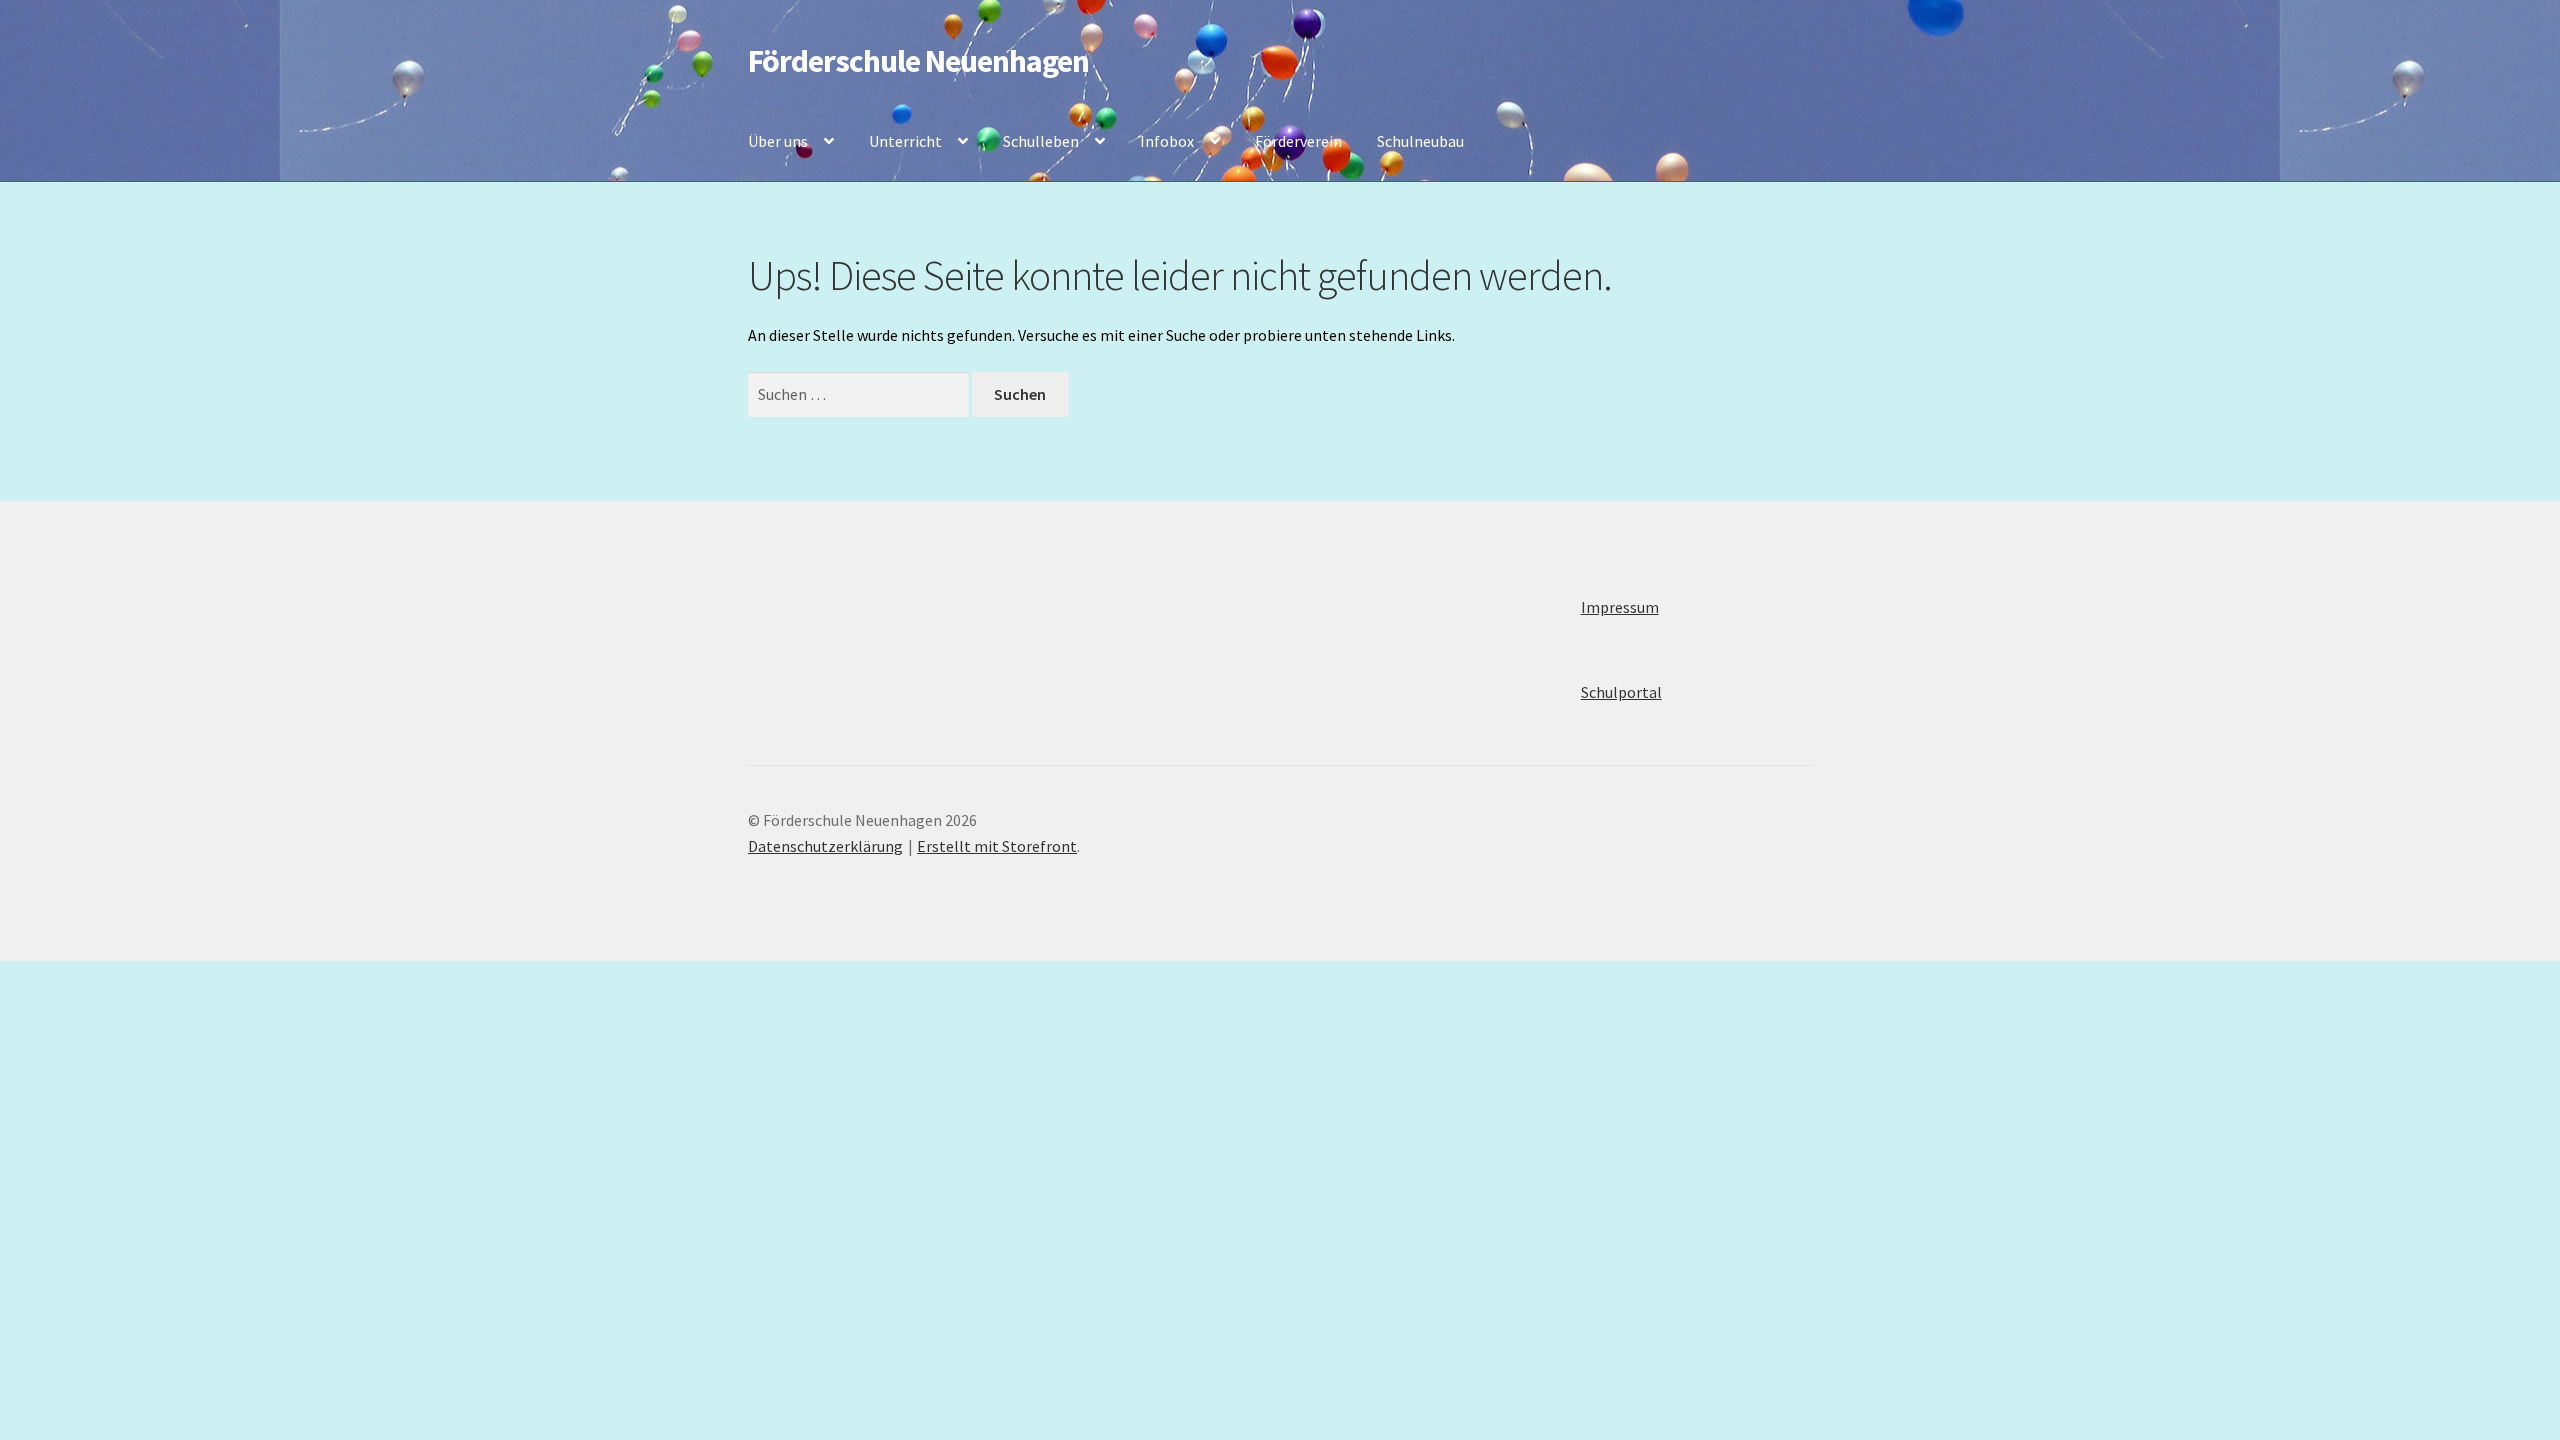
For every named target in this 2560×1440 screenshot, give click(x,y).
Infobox (1167, 141)
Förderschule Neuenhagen (918, 61)
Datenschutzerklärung (825, 846)
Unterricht (905, 141)
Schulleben (1041, 141)
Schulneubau (1420, 141)
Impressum (1620, 607)
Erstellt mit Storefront (997, 846)
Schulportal (1621, 692)
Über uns (778, 141)
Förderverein (1298, 141)
